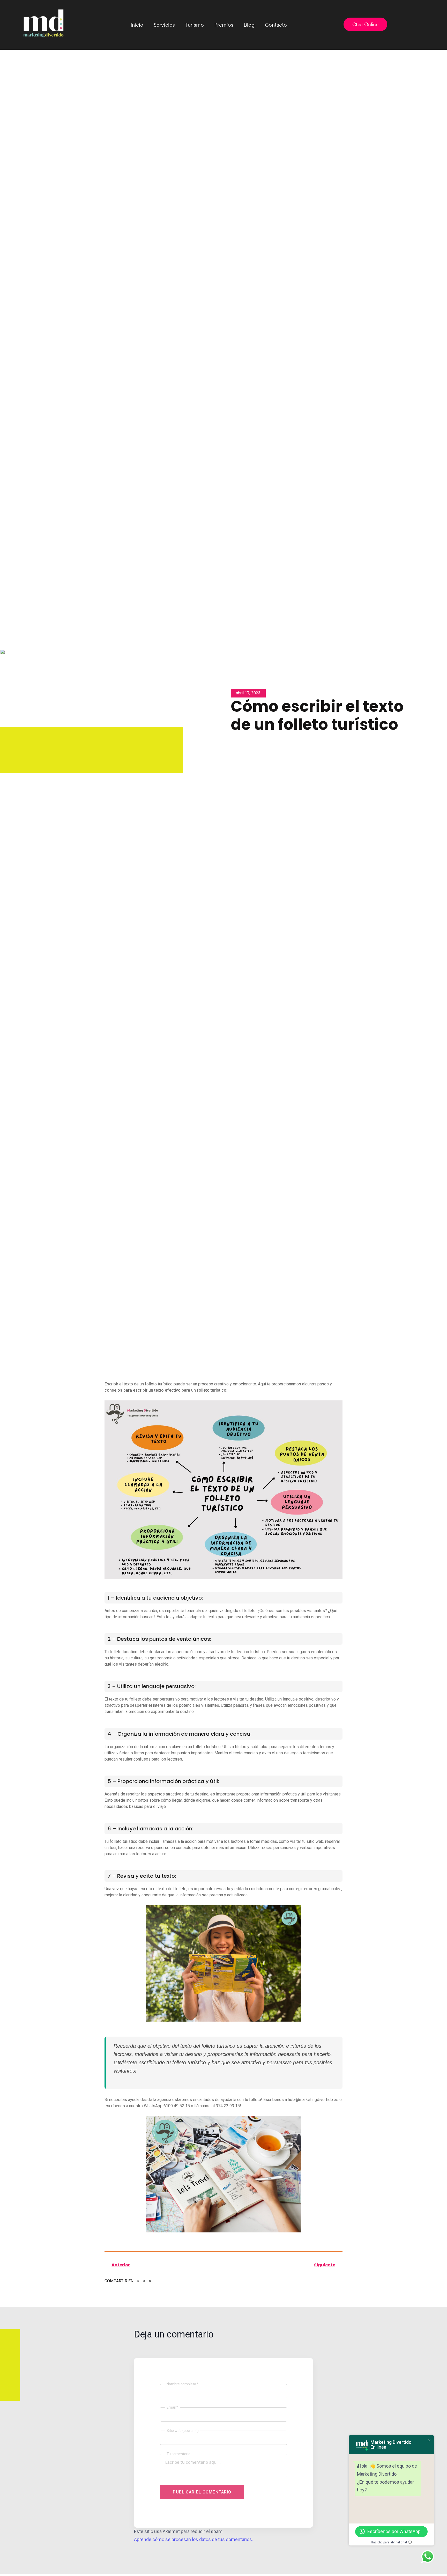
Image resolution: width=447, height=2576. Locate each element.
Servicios (164, 25)
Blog (249, 25)
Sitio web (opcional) (183, 2431)
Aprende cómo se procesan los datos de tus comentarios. (193, 2539)
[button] (138, 2281)
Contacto (276, 25)
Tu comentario (178, 2454)
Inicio (137, 25)
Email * (172, 2407)
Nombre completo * (183, 2384)
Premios (224, 25)
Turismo (195, 25)
